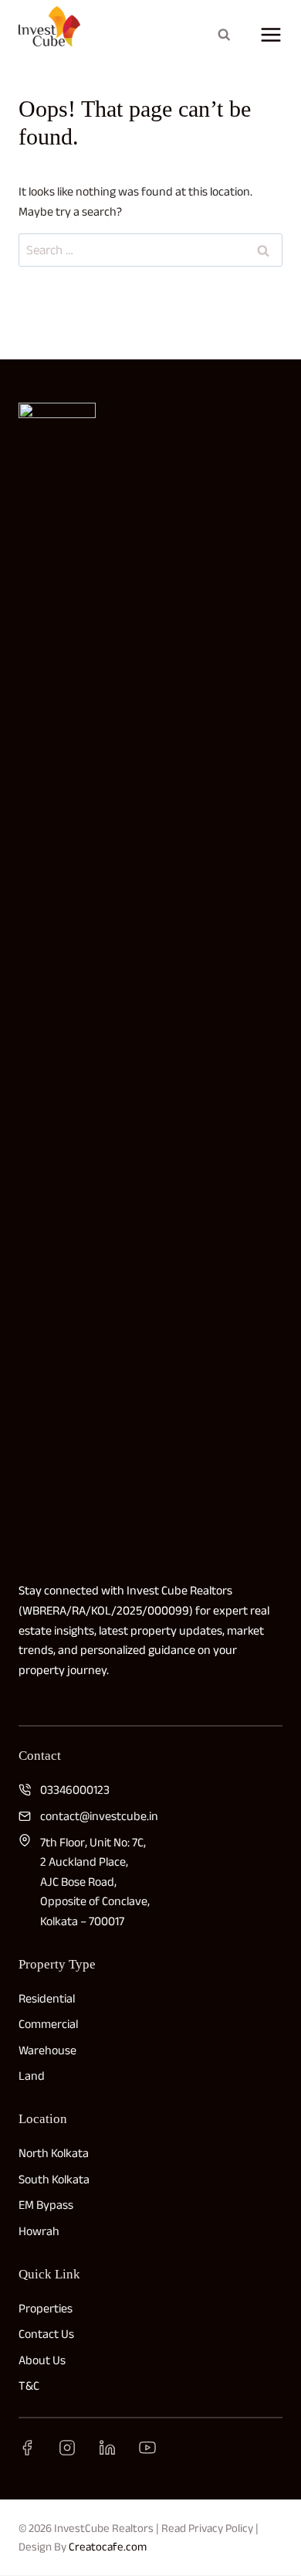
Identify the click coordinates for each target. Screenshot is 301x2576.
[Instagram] (67, 2448)
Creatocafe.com (108, 2546)
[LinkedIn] (107, 2448)
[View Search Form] (224, 35)
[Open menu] (267, 35)
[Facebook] (27, 2448)
